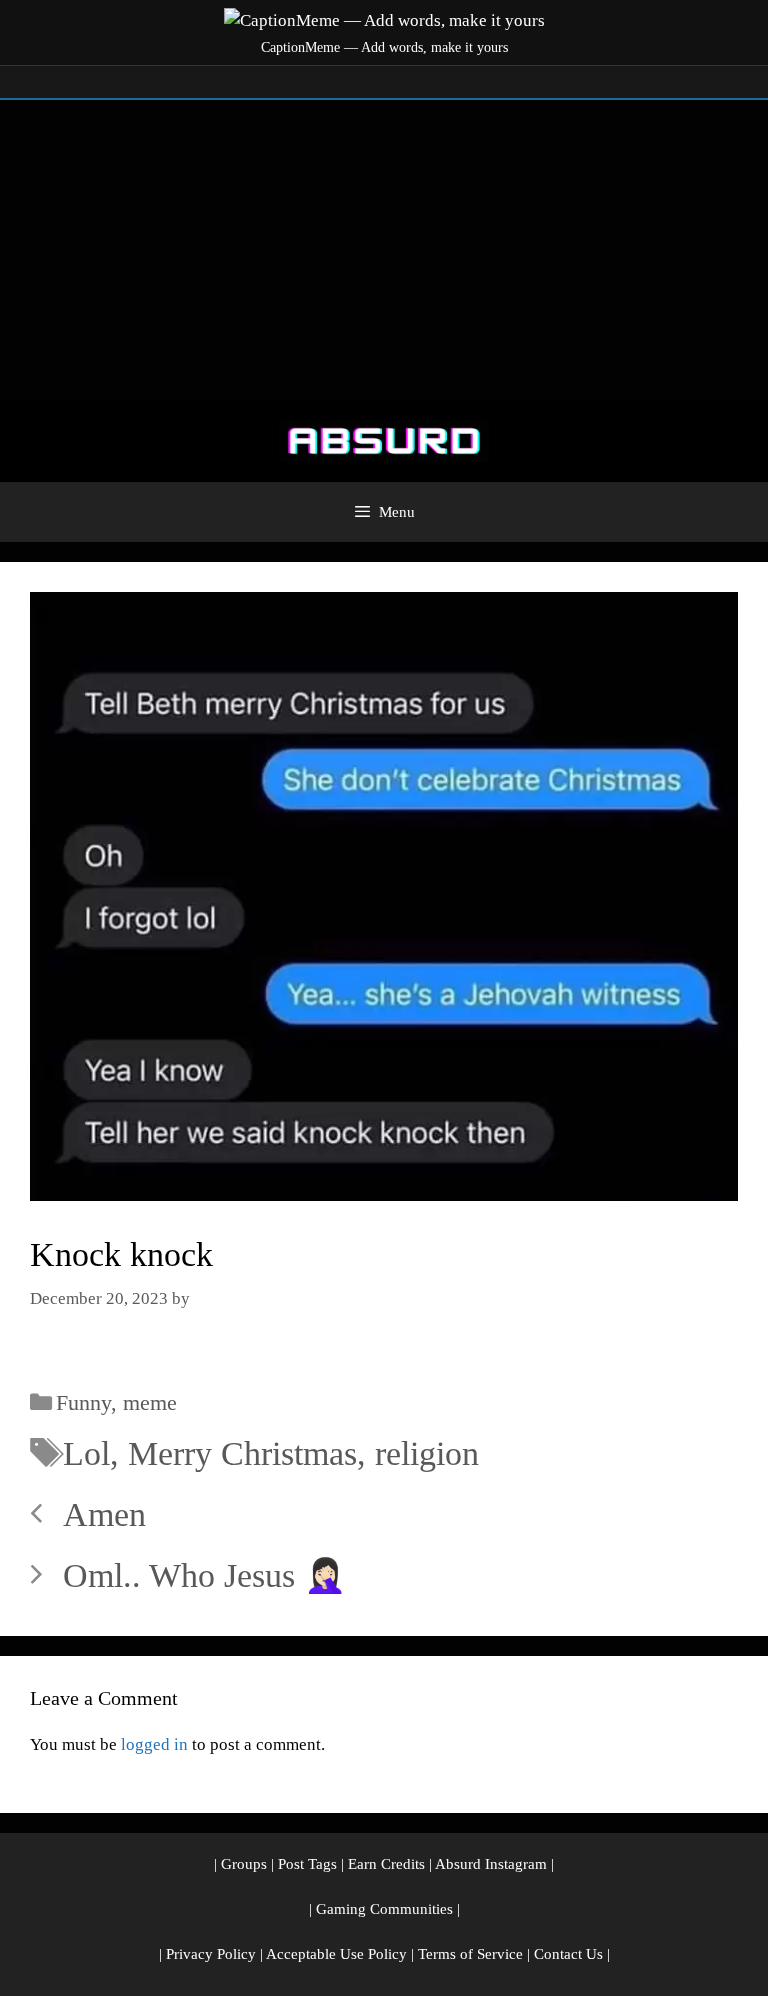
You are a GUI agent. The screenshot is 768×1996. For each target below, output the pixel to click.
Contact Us (568, 1954)
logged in (154, 1744)
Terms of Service (470, 1954)
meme (150, 1402)
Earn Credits (386, 1864)
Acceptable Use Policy (336, 1954)
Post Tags (307, 1864)
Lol (86, 1453)
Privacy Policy (211, 1954)
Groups (244, 1864)
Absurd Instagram (491, 1864)
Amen (104, 1514)
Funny (83, 1402)
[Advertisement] (384, 250)
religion (427, 1453)
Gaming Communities (384, 1909)
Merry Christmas (242, 1453)
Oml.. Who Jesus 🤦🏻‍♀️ (204, 1575)
